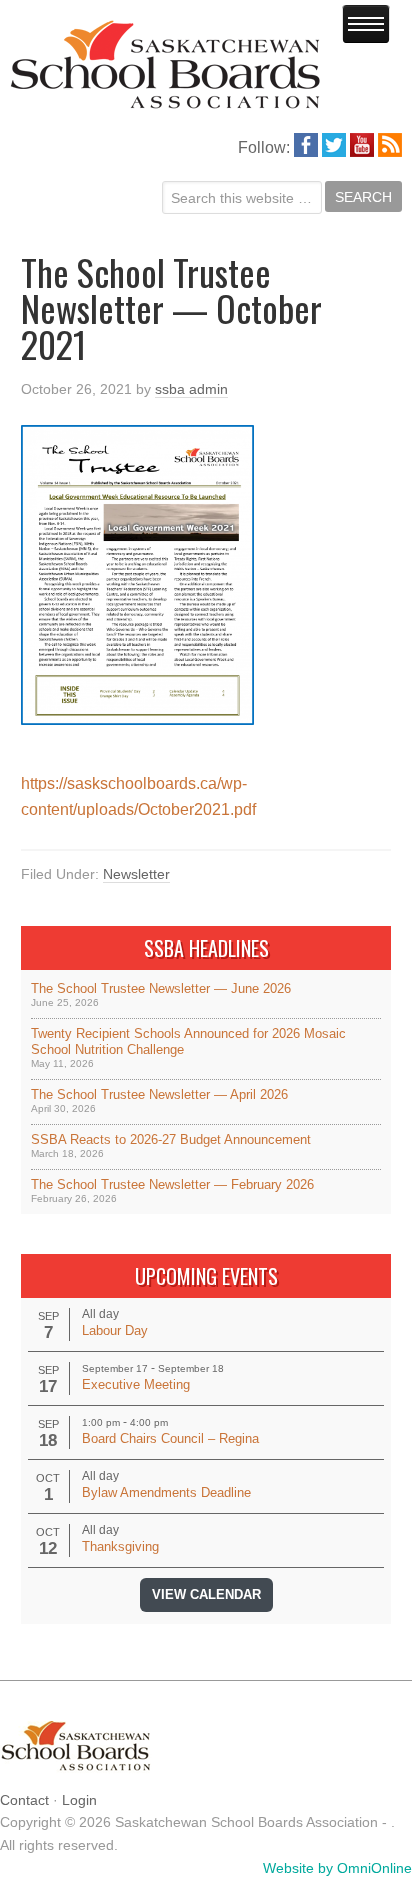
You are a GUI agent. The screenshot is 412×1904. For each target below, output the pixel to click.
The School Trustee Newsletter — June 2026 (161, 988)
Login (79, 1800)
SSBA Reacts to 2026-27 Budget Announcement (171, 1139)
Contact (24, 1800)
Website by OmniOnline (337, 1868)
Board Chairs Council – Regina (170, 1438)
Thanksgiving (120, 1546)
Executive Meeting (136, 1384)
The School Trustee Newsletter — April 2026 (159, 1094)
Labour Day (115, 1330)
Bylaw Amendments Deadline (166, 1492)
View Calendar (206, 1594)
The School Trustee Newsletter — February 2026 (172, 1184)
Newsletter (136, 874)
